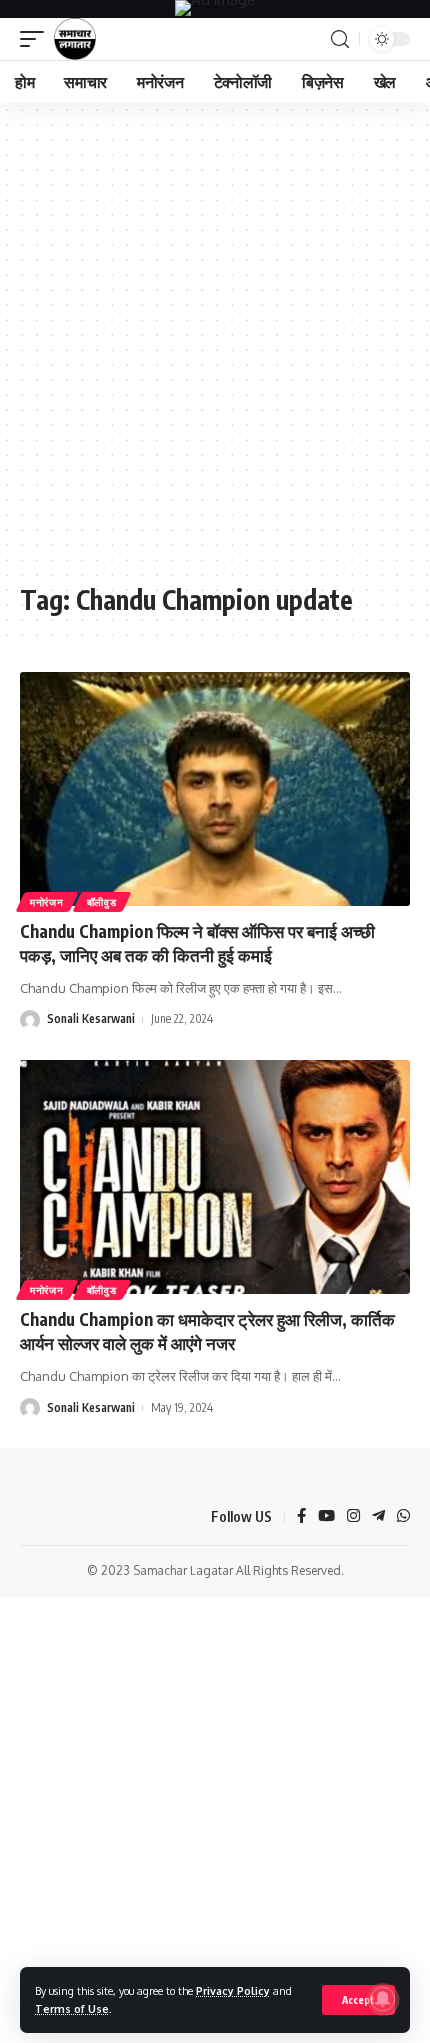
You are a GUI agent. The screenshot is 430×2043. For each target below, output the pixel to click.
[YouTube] (326, 1517)
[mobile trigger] (37, 39)
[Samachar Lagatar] (75, 39)
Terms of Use (72, 2008)
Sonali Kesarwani (91, 1018)
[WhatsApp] (403, 1517)
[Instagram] (353, 1517)
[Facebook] (301, 1517)
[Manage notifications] (383, 1999)
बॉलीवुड (102, 902)
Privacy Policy (233, 1990)
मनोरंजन (47, 902)
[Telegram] (378, 1517)
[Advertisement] (215, 353)
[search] (340, 39)
